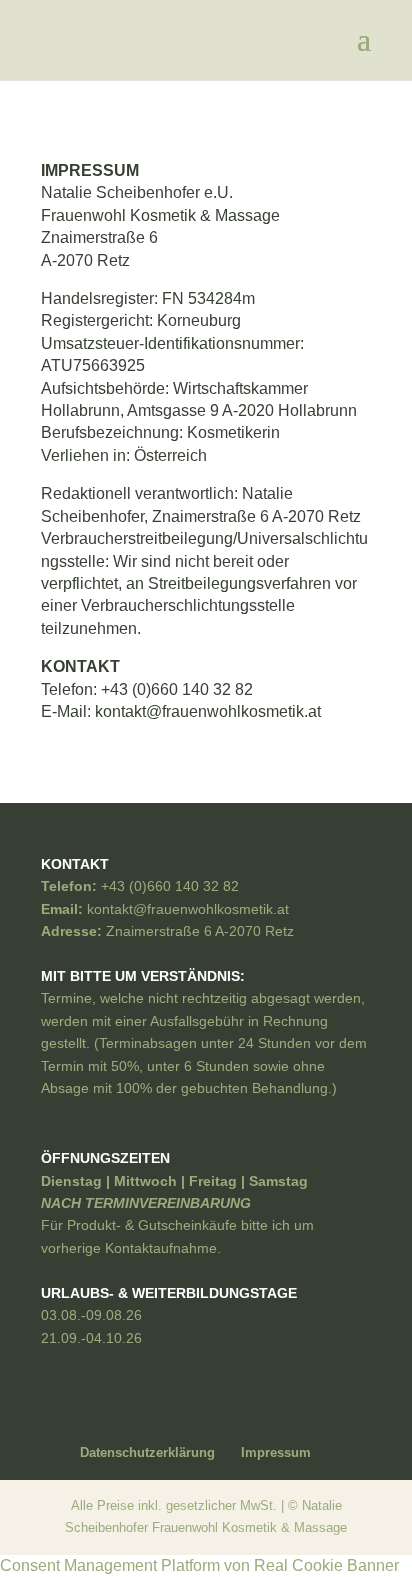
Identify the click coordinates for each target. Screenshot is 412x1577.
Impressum (276, 1452)
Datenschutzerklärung (147, 1452)
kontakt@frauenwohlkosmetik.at (208, 711)
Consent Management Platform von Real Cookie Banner (199, 1565)
